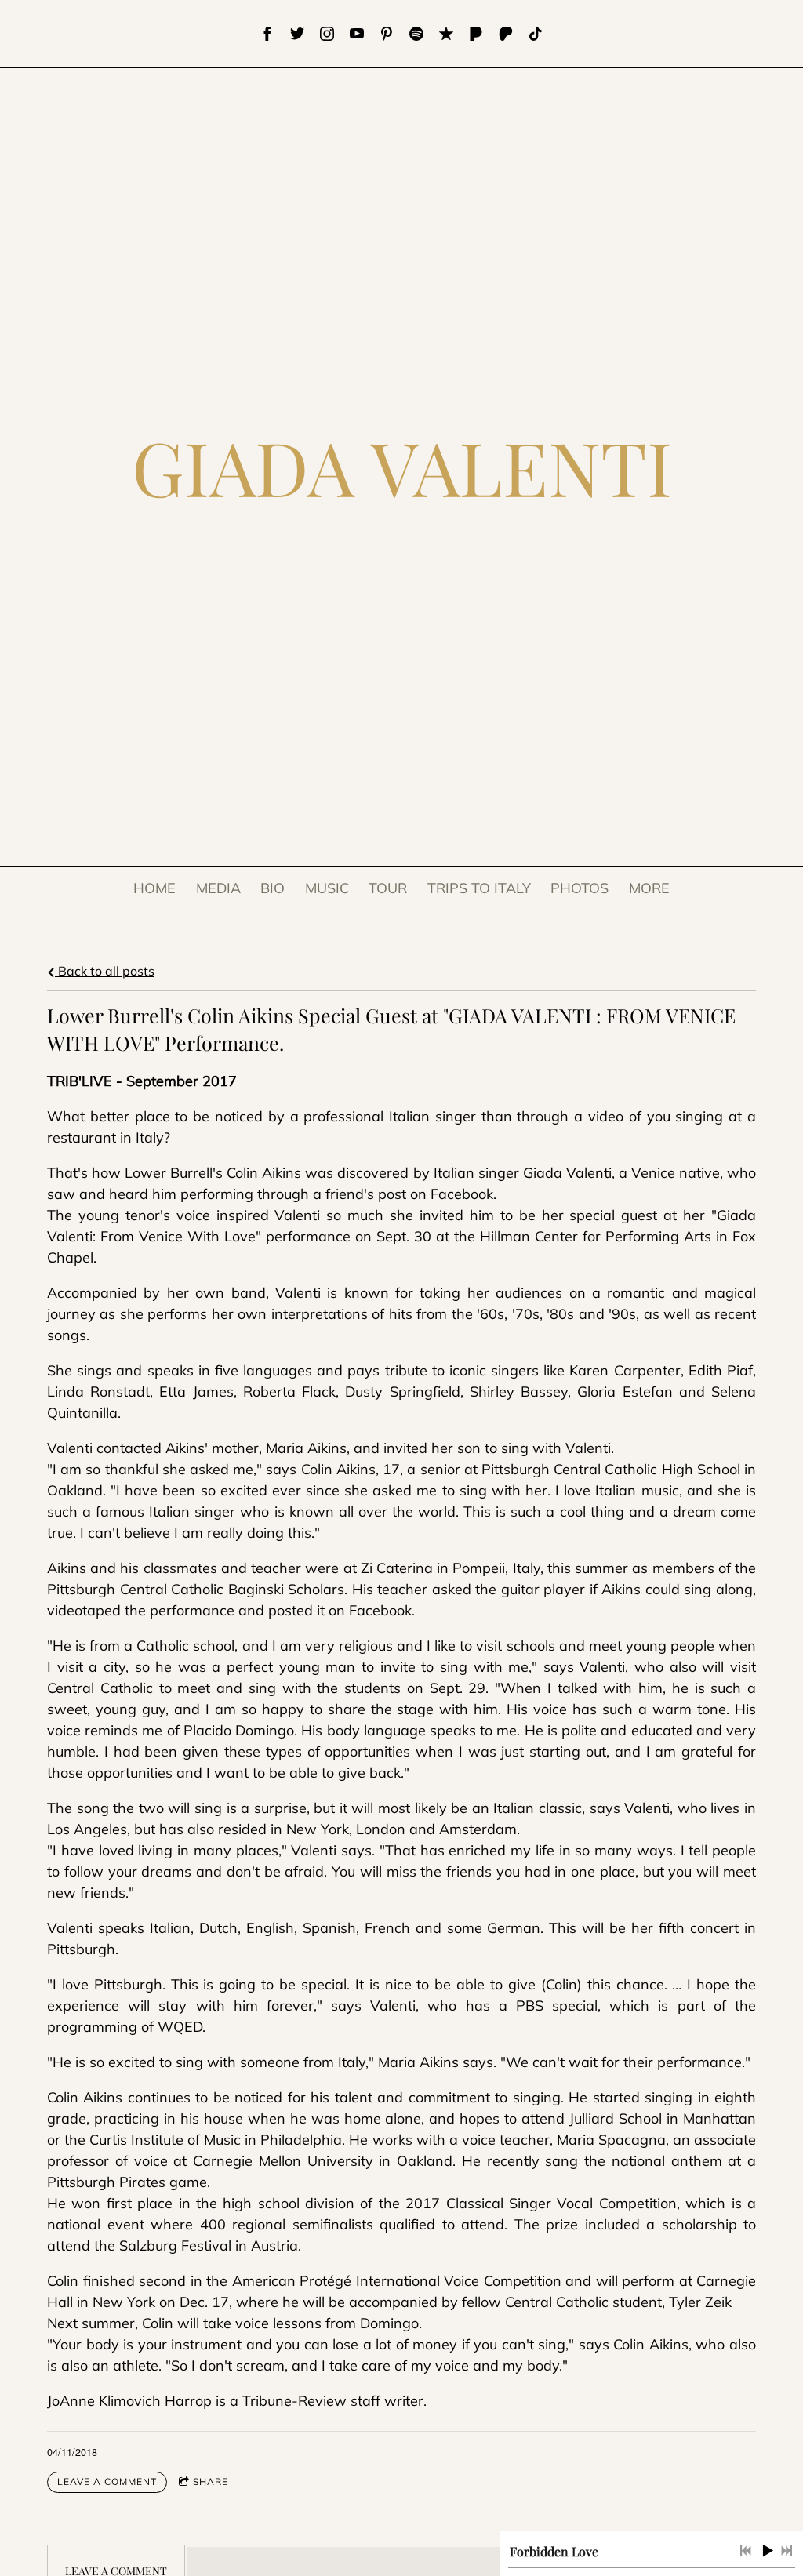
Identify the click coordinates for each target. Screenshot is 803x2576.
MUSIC (327, 888)
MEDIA (218, 888)
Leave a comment (107, 2482)
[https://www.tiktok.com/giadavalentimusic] (536, 34)
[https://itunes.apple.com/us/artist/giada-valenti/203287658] (446, 34)
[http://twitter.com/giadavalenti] (297, 34)
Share (211, 2482)
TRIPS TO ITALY (479, 888)
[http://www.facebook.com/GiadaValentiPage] (267, 34)
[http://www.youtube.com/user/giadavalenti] (357, 34)
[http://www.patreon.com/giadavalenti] (506, 34)
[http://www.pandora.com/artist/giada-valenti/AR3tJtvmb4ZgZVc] (476, 34)
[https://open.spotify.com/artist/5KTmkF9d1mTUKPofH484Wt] (416, 34)
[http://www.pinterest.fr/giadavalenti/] (387, 34)
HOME (154, 888)
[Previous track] (746, 2551)
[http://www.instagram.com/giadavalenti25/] (327, 34)
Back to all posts (105, 971)
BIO (273, 888)
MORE (649, 888)
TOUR (388, 888)
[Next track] (787, 2551)
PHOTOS (580, 888)
